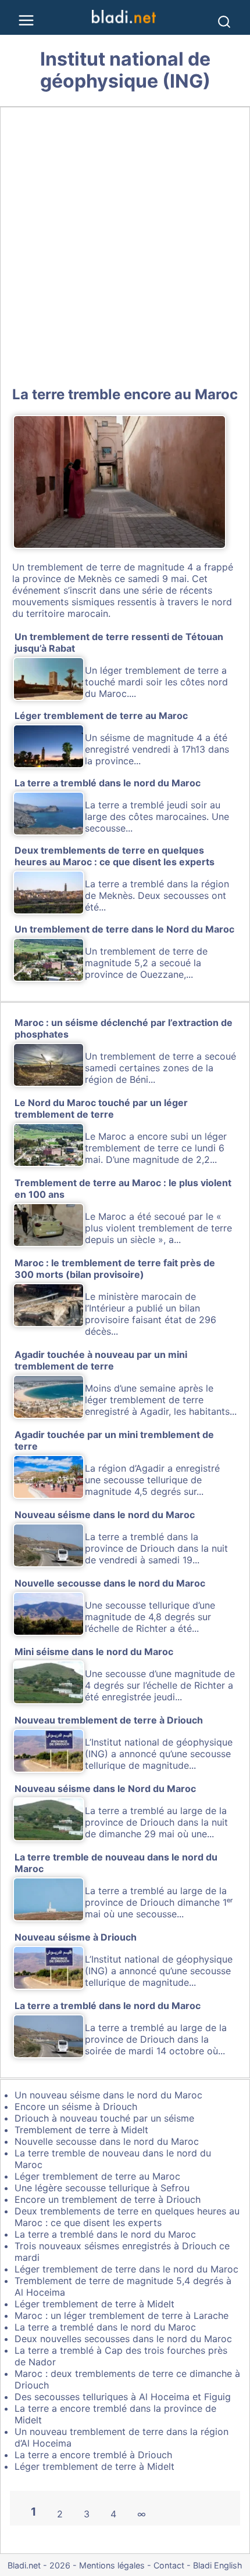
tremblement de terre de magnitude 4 (110, 567)
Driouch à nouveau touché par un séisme (104, 2118)
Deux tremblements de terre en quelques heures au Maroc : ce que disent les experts (127, 2217)
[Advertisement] (125, 244)
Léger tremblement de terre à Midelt (94, 2304)
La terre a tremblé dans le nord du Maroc (105, 2234)
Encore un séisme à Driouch (76, 2107)
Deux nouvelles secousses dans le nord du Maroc (123, 2339)
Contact (169, 2565)
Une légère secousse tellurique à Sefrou (102, 2188)
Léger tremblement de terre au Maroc (97, 2176)
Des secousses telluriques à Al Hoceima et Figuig (123, 2397)
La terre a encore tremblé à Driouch (93, 2455)
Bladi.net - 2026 (39, 2565)
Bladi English (218, 2565)
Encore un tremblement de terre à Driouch (108, 2199)
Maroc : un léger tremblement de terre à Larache (122, 2315)
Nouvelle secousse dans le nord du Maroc (107, 2141)
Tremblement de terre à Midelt (81, 2130)
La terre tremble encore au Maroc (125, 394)
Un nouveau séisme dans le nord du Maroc (108, 2095)
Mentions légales (112, 2565)
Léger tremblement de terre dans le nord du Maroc (126, 2269)
